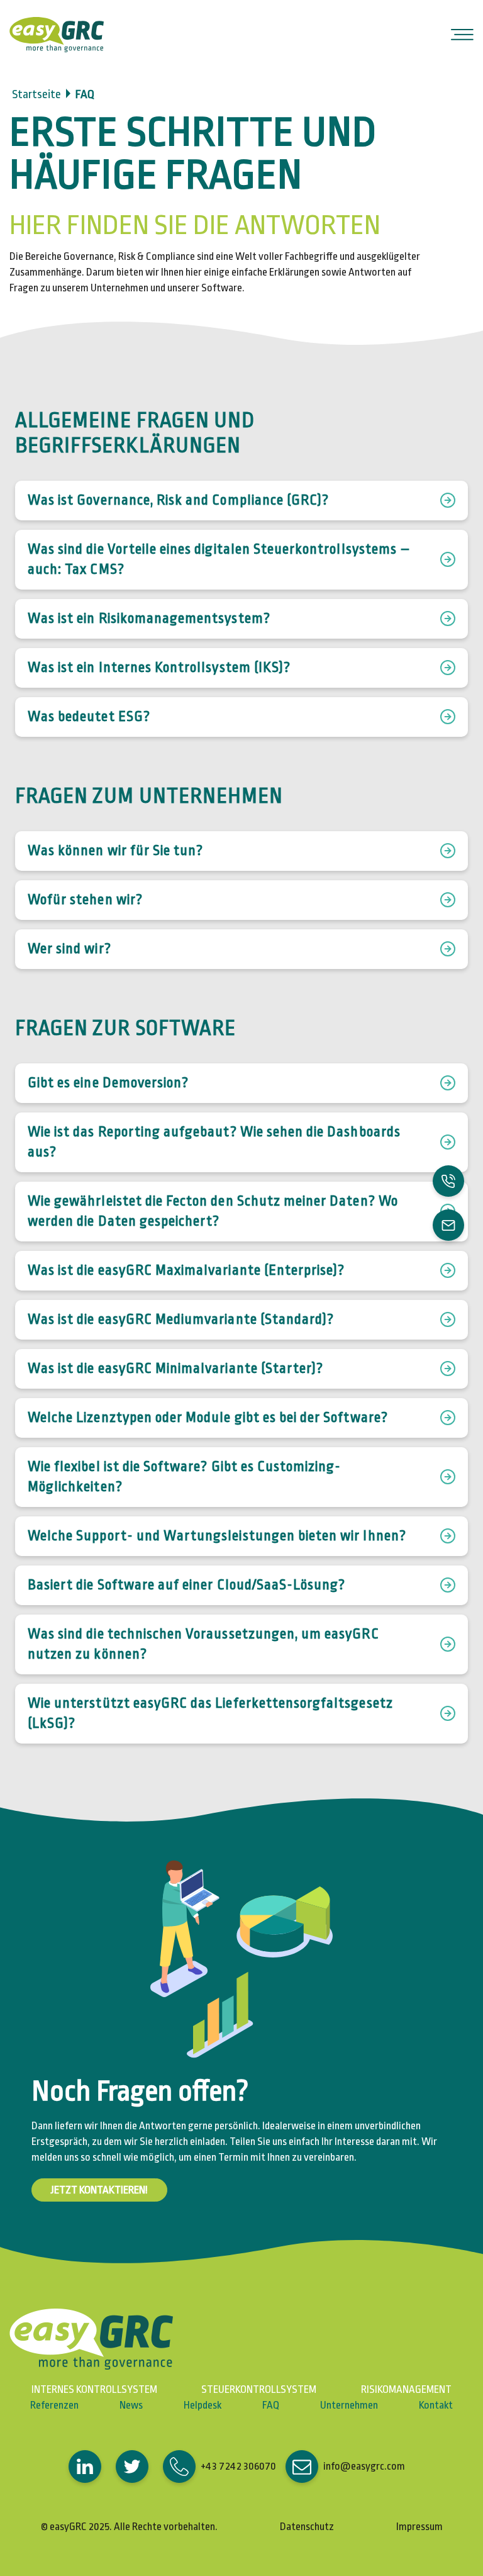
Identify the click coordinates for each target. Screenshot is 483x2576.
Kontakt (436, 2405)
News (131, 2405)
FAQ (271, 2405)
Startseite (36, 94)
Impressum (419, 2527)
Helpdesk (203, 2405)
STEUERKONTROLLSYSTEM (259, 2390)
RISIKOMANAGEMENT (406, 2390)
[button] (92, 2467)
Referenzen (54, 2405)
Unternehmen (349, 2405)
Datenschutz (307, 2527)
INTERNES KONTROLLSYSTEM (94, 2390)
